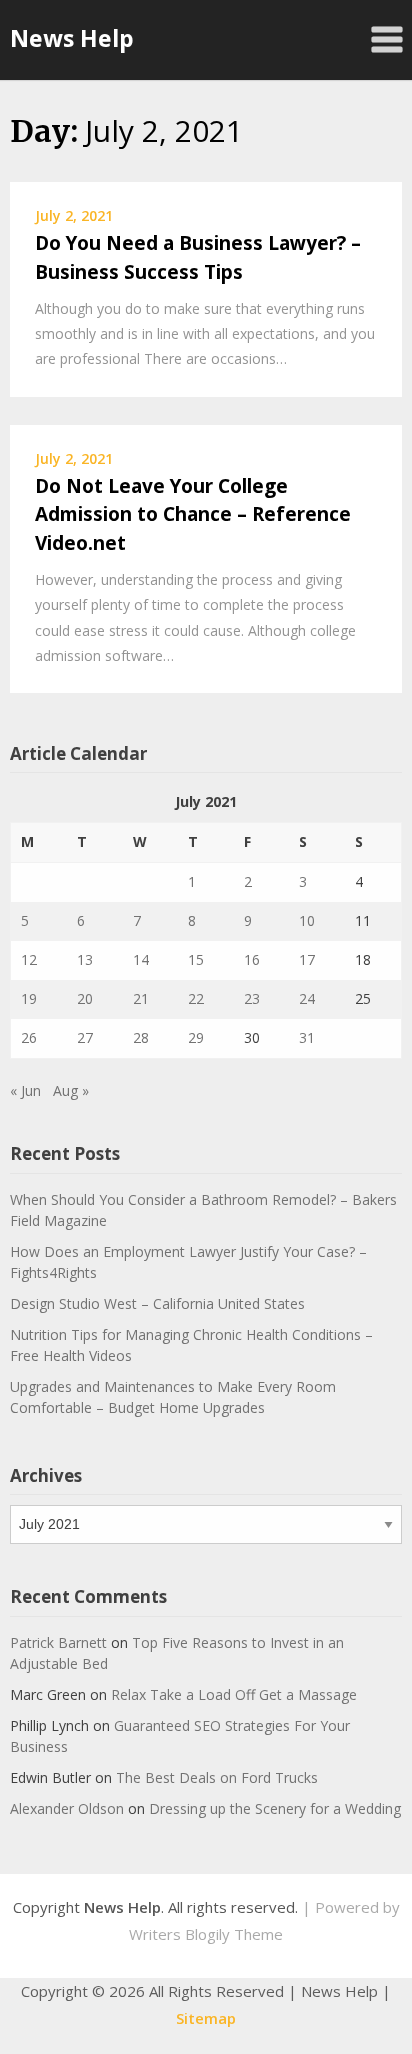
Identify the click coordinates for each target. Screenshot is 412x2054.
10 (307, 920)
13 (85, 959)
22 (196, 998)
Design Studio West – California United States (157, 1303)
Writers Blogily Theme (206, 1934)
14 (141, 959)
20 (85, 998)
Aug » (71, 1090)
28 (141, 1037)
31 (307, 1037)
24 (307, 998)
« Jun (25, 1090)
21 (141, 998)
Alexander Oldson (67, 1808)
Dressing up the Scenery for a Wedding (275, 1808)
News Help (72, 38)
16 (252, 959)
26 (29, 1037)
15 (196, 959)
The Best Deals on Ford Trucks (217, 1777)
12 (29, 959)
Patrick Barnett (58, 1642)
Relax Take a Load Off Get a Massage (234, 1694)
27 (85, 1037)
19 (29, 998)
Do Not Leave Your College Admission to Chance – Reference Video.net (193, 514)
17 (307, 959)
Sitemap (206, 2018)
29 (196, 1037)
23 (252, 998)
